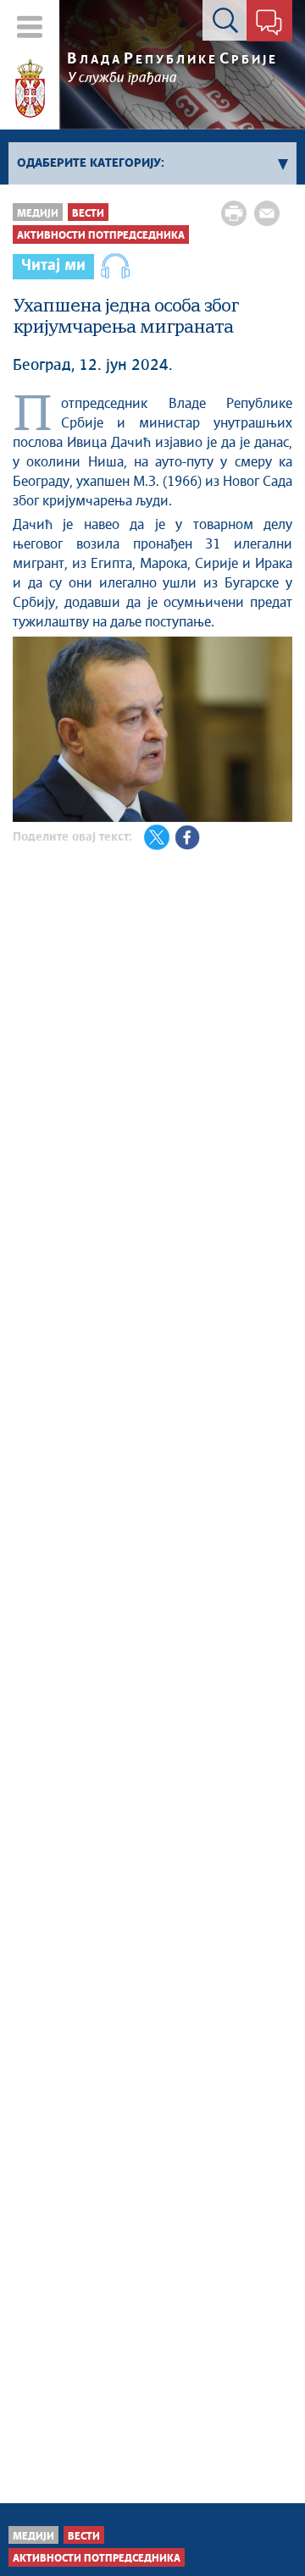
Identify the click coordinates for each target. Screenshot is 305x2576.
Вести (88, 214)
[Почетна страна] (30, 89)
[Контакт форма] (269, 24)
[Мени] (30, 27)
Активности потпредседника (101, 236)
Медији (38, 214)
